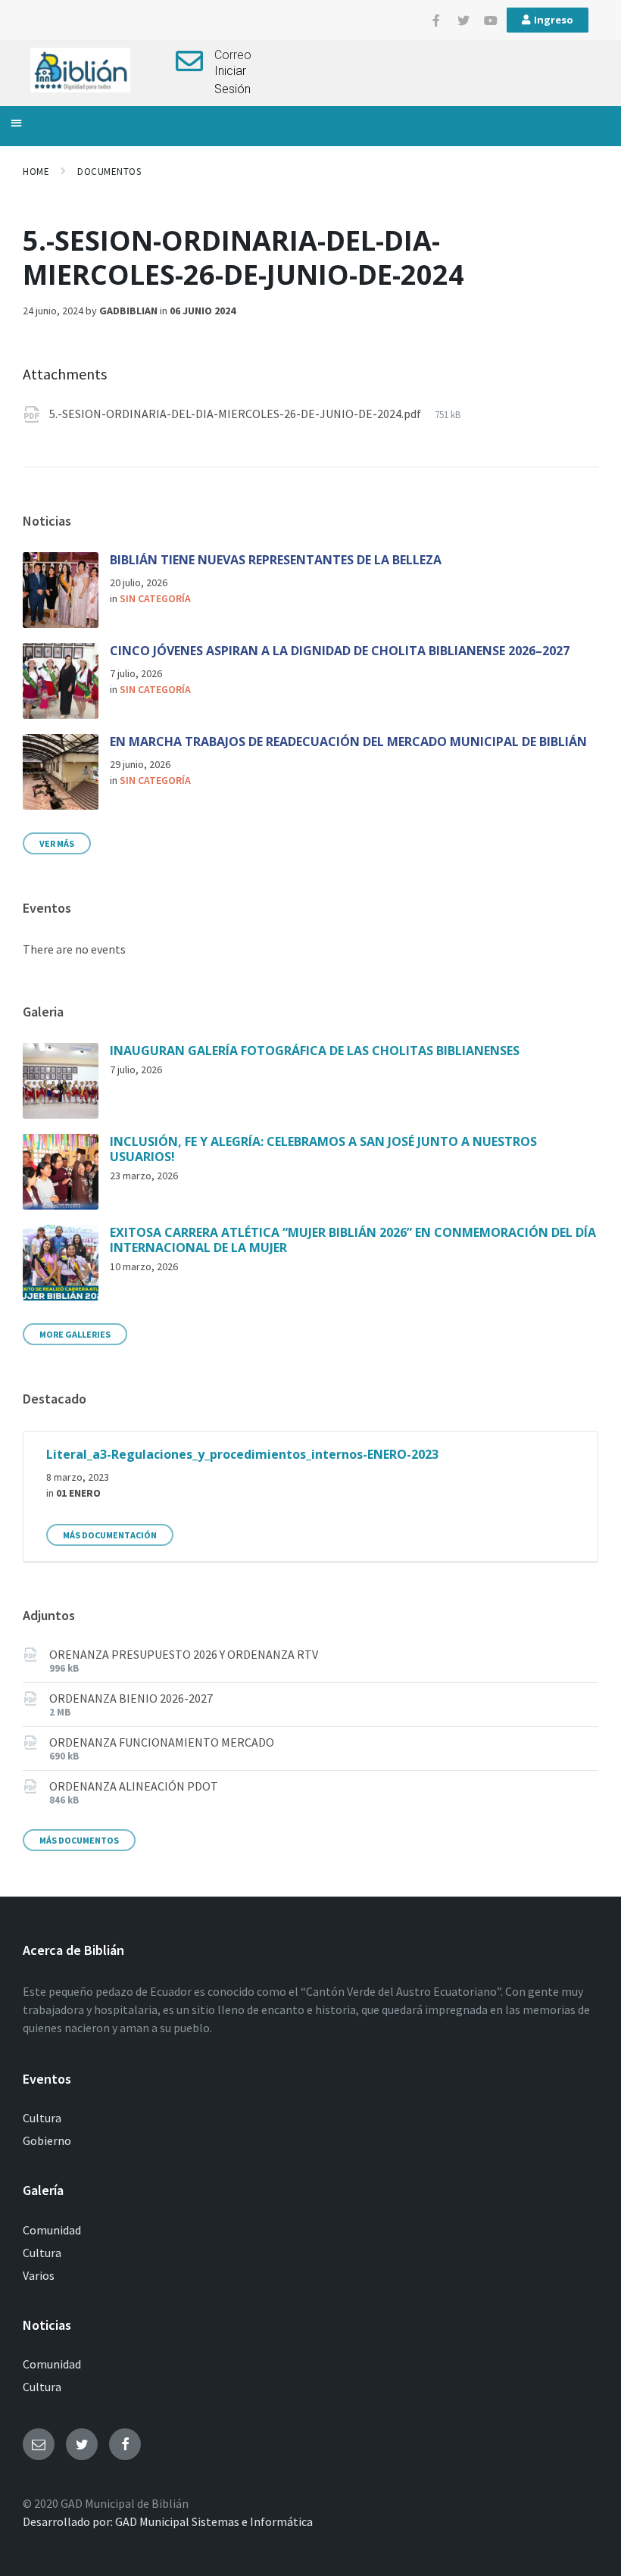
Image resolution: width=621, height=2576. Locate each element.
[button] (16, 122)
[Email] (39, 2444)
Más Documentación (110, 1535)
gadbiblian (128, 311)
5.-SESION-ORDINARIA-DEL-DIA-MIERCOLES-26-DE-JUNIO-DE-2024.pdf (236, 414)
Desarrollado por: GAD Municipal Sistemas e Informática (168, 2521)
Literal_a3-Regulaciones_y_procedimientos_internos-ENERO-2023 (242, 1454)
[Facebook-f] (436, 20)
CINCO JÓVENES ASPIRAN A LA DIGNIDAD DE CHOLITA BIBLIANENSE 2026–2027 (340, 651)
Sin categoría (155, 598)
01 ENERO (78, 1493)
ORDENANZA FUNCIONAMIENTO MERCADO (162, 1742)
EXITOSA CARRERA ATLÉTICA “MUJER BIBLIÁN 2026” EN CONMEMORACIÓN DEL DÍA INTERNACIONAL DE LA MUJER (353, 1240)
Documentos (109, 172)
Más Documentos (79, 1840)
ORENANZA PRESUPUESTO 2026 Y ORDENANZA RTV (184, 1654)
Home (36, 172)
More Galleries (75, 1334)
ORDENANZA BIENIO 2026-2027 (131, 1698)
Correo (233, 55)
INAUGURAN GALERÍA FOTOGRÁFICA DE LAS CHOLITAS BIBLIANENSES (315, 1051)
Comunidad (52, 2230)
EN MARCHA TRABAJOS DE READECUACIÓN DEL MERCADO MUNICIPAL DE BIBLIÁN (348, 742)
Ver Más (57, 843)
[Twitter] (463, 20)
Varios (39, 2275)
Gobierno (47, 2140)
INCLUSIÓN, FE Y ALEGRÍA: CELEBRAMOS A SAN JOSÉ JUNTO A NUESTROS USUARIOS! (323, 1149)
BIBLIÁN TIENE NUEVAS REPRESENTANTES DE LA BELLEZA (276, 560)
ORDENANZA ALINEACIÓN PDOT (134, 1786)
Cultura (42, 2118)
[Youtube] (491, 20)
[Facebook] (125, 2444)
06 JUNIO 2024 (203, 311)
